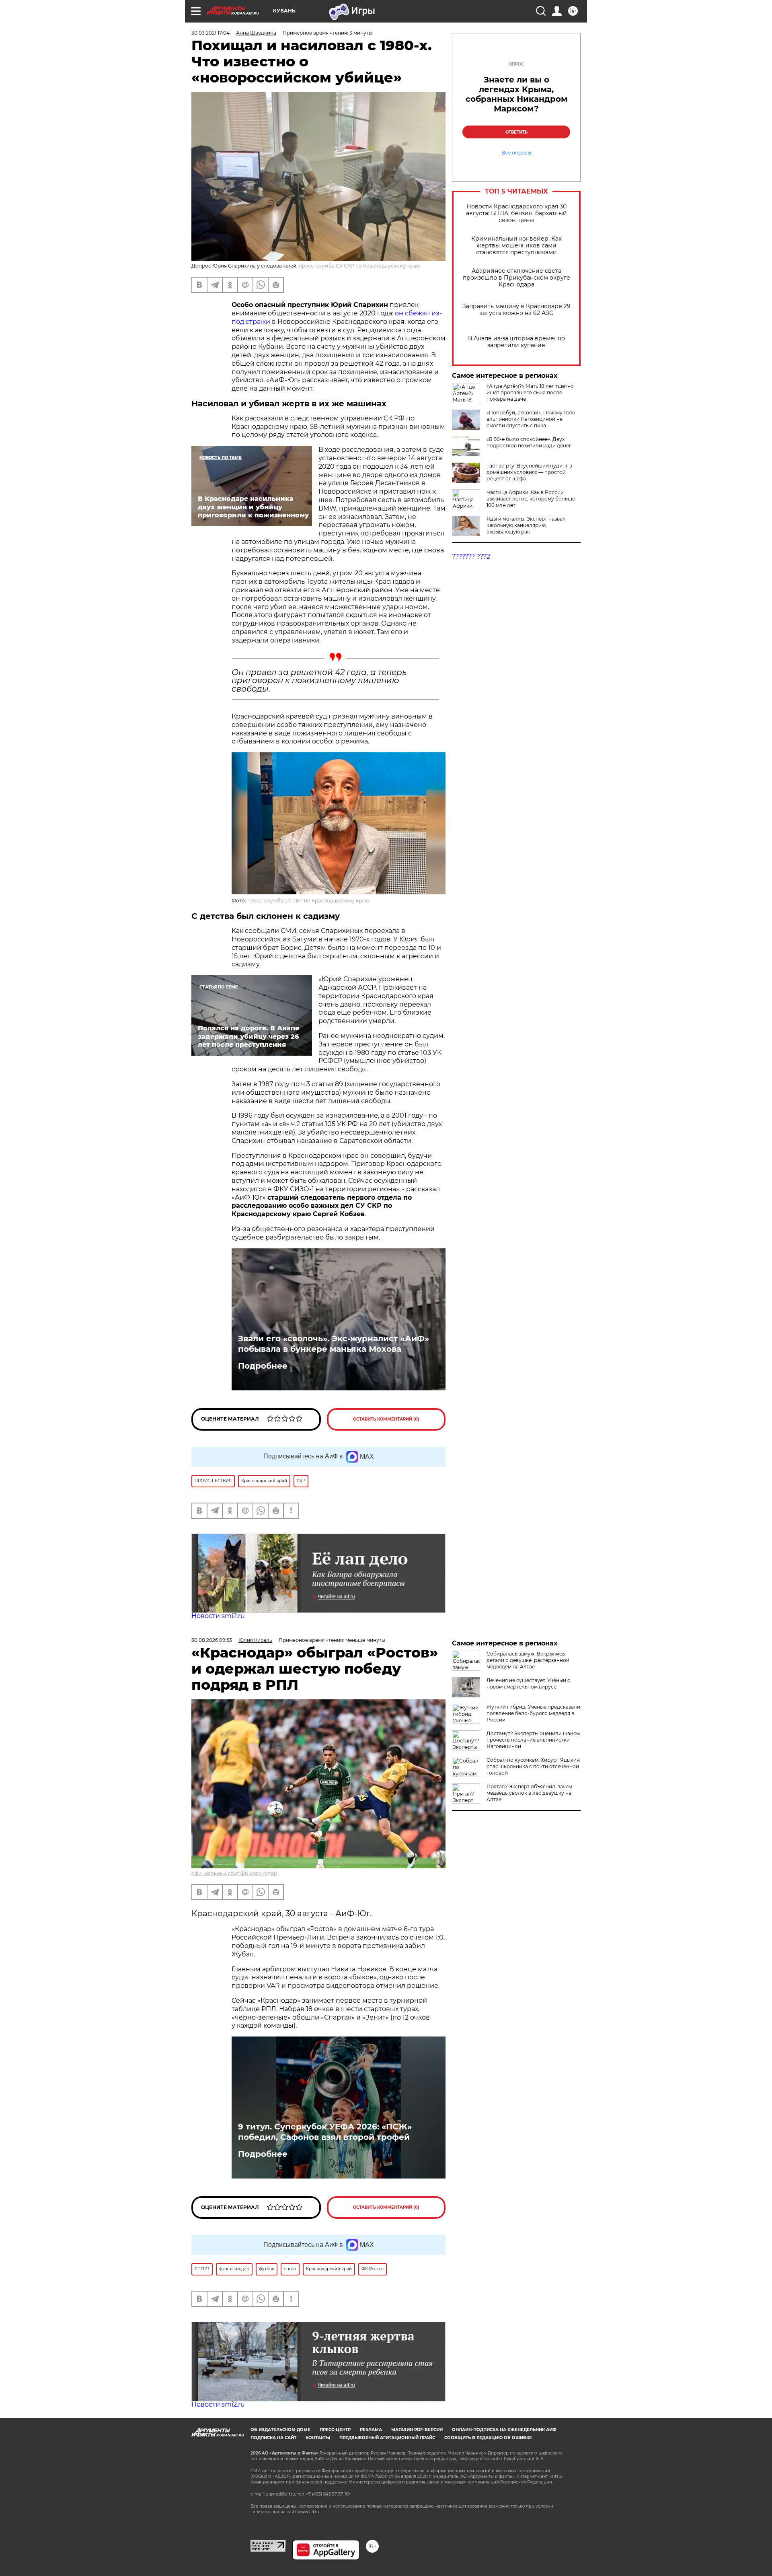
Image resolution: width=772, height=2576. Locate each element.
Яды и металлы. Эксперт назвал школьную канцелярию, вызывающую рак (526, 525)
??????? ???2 (471, 557)
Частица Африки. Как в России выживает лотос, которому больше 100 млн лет (531, 499)
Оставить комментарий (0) (386, 1419)
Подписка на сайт (273, 2438)
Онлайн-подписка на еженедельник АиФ (504, 2430)
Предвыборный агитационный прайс (387, 2438)
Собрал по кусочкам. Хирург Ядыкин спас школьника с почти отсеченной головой (533, 1766)
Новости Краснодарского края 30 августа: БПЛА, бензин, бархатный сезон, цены (516, 213)
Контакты (318, 2438)
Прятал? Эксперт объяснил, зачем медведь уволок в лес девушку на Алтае (529, 1793)
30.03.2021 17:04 (210, 33)
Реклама (371, 2430)
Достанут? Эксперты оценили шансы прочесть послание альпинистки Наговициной (533, 1740)
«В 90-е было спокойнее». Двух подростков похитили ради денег (529, 442)
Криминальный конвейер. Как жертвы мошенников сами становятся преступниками (516, 246)
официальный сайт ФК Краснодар (234, 1873)
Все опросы (516, 153)
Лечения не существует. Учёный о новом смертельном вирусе (529, 1683)
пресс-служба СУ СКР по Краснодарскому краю (308, 901)
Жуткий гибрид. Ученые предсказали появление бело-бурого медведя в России (533, 1713)
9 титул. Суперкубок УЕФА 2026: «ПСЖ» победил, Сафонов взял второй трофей (325, 2132)
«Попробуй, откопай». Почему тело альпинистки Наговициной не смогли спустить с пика (531, 419)
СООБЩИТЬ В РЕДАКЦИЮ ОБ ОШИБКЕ (488, 2438)
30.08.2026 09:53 (212, 1640)
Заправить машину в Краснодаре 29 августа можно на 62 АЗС (516, 310)
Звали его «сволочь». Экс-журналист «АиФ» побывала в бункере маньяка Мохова (334, 1344)
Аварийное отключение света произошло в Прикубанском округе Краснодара (516, 278)
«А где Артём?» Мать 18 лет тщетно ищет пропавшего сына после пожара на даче (530, 392)
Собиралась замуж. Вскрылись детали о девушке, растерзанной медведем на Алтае (528, 1660)
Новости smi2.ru (218, 1616)
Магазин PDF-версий (417, 2430)
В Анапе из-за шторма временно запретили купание (516, 342)
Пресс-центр (335, 2430)
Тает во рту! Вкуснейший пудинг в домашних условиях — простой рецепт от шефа (529, 472)
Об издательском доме (280, 2430)
